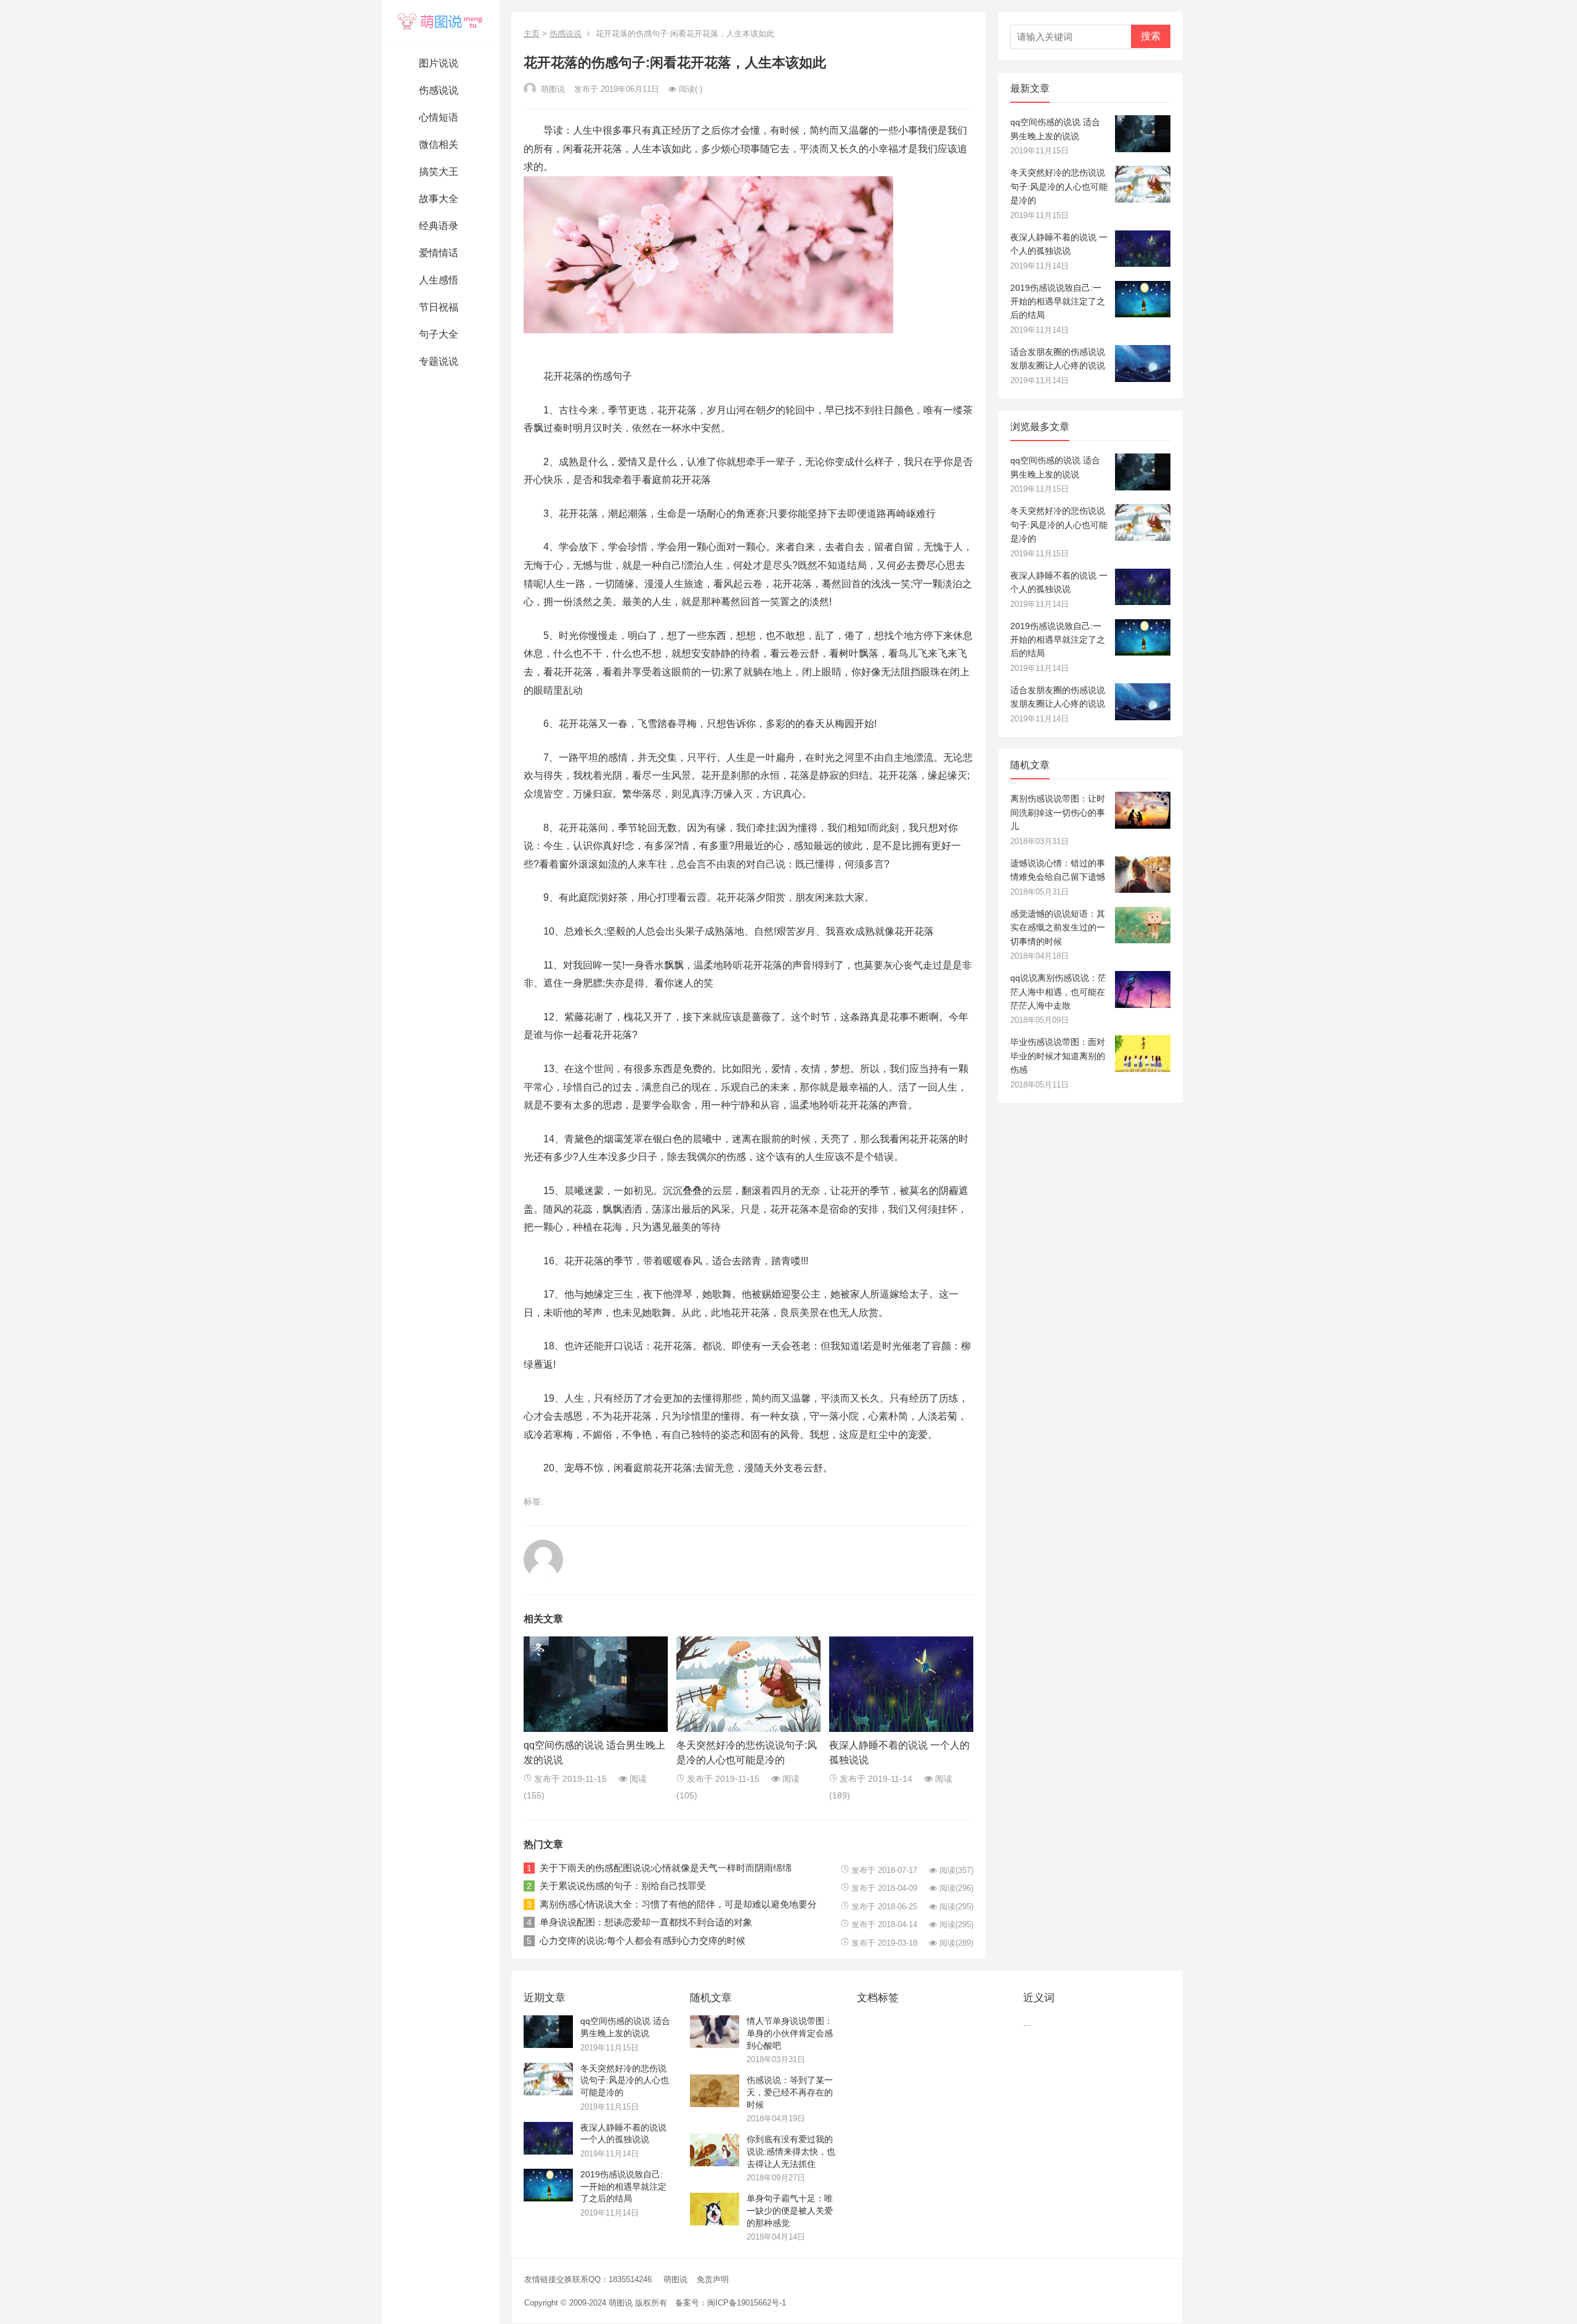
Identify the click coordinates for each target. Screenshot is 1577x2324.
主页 (532, 34)
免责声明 (713, 2279)
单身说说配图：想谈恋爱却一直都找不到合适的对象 (646, 1922)
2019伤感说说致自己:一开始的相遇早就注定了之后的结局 (1058, 302)
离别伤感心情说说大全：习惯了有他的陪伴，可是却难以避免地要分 (678, 1904)
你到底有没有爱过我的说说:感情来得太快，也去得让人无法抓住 (791, 2151)
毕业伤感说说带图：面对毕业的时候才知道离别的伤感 (1058, 1056)
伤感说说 (566, 34)
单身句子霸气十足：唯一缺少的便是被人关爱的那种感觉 (790, 2210)
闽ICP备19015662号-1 (747, 2303)
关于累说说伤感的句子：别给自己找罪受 (623, 1886)
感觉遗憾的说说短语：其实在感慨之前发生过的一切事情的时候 (1058, 928)
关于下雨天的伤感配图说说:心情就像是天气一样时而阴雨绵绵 (666, 1868)
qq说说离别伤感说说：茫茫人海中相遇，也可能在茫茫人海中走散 (1058, 992)
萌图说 (675, 2279)
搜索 (1151, 36)
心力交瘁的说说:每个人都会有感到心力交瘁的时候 (643, 1940)
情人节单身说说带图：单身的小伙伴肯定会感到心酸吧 (790, 2033)
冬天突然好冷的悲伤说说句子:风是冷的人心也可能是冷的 (1059, 186)
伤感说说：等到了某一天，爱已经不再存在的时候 (790, 2092)
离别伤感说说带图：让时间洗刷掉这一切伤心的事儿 (1058, 812)
